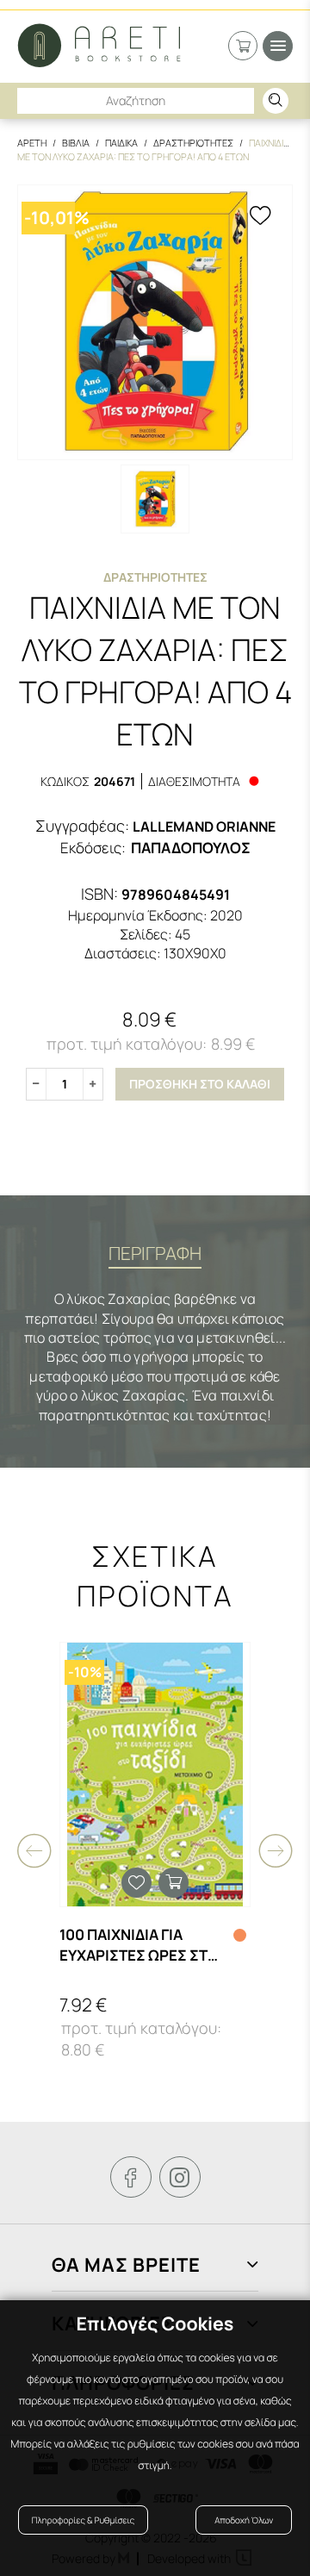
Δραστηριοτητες (193, 143)
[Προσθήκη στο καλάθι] (174, 1883)
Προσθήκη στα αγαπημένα (136, 1883)
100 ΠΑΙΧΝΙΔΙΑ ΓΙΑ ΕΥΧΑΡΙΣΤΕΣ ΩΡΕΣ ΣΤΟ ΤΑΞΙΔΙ (139, 1945)
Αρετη (32, 143)
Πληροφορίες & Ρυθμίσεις (83, 2520)
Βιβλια (76, 143)
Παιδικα (121, 143)
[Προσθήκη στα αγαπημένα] (260, 217)
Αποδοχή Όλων (244, 2520)
